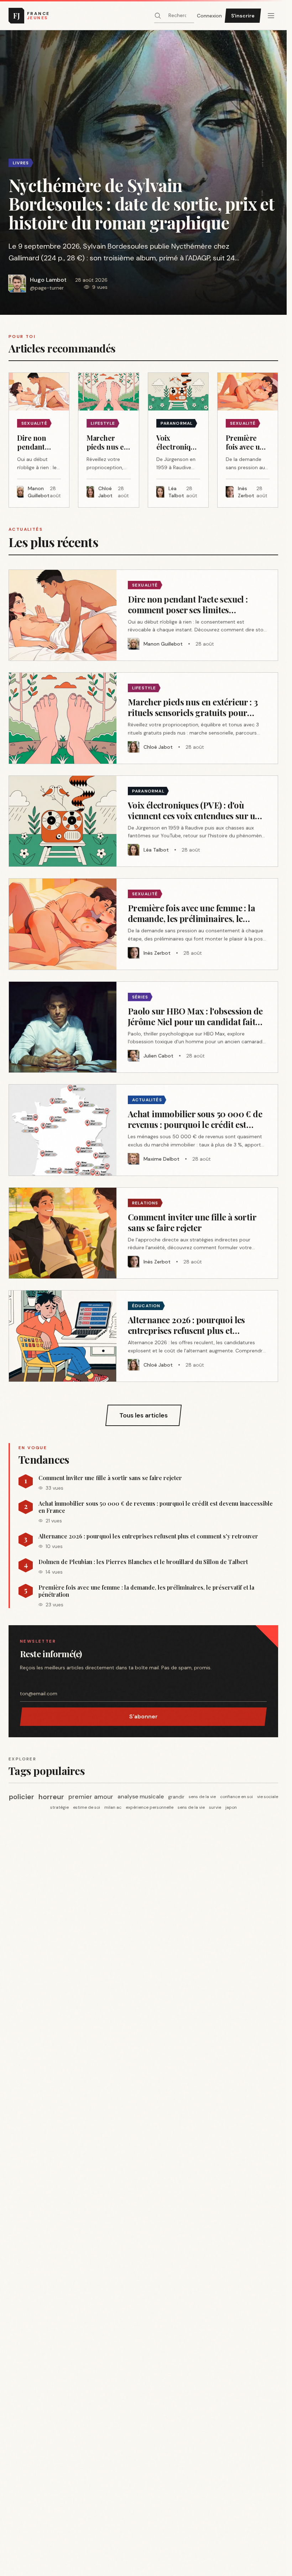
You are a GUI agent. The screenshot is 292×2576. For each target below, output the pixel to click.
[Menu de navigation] (271, 16)
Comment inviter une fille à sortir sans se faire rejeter (110, 1478)
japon (231, 1807)
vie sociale (268, 1797)
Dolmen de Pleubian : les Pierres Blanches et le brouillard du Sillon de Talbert (143, 1562)
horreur (51, 1797)
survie (215, 1807)
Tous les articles (144, 1415)
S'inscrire (243, 16)
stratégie (59, 1807)
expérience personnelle (150, 1807)
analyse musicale (141, 1796)
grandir (176, 1797)
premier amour (91, 1797)
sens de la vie (202, 1797)
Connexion (209, 16)
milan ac (113, 1807)
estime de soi (87, 1807)
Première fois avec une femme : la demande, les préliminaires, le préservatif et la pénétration (146, 1591)
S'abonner (144, 1716)
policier (22, 1797)
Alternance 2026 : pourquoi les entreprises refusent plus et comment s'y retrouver (148, 1536)
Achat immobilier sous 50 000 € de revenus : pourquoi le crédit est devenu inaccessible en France (156, 1507)
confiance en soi (236, 1797)
